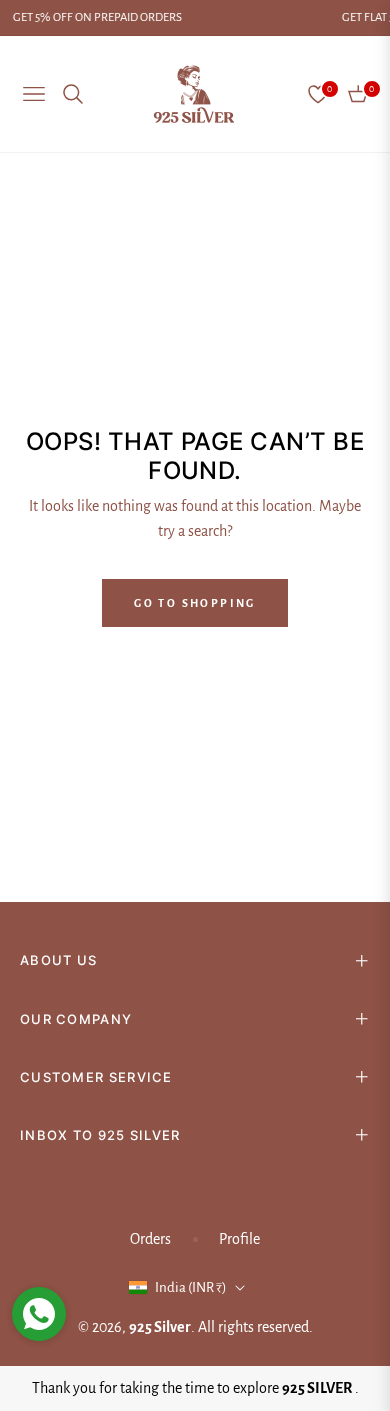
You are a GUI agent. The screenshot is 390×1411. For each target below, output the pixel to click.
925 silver (160, 1327)
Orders (150, 1239)
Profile (239, 1239)
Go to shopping (195, 603)
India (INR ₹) (191, 1287)
